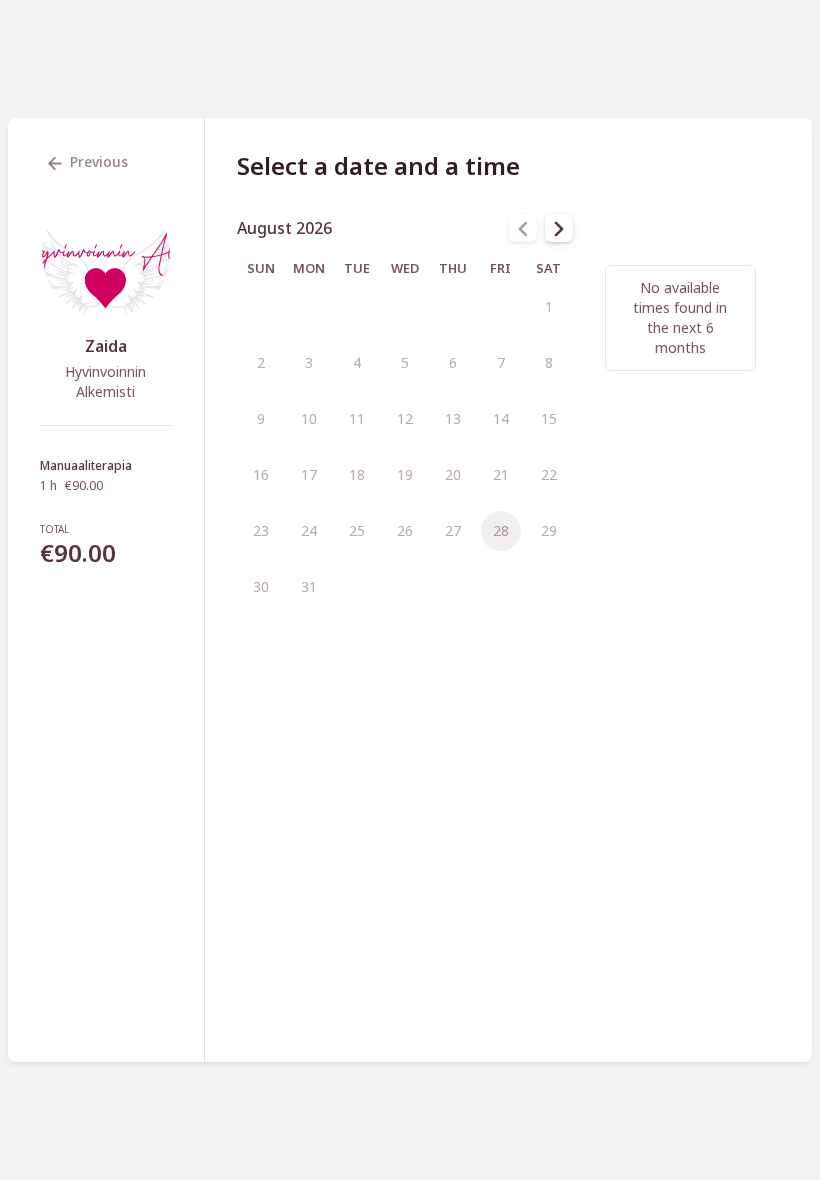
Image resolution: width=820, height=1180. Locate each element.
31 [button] (309, 586)
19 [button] (405, 474)
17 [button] (309, 474)
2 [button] (261, 362)
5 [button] (405, 362)
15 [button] (549, 418)
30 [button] (261, 586)
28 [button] (501, 530)
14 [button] (501, 418)
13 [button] (453, 418)
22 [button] (549, 474)
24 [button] (309, 530)
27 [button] (453, 530)
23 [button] (261, 530)
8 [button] (549, 362)
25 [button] (357, 530)
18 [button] (357, 474)
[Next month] (559, 228)
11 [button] (357, 418)
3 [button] (309, 362)
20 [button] (453, 474)
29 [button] (549, 530)
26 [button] (405, 530)
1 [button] (549, 306)
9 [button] (261, 418)
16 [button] (261, 474)
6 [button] (453, 362)
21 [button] (501, 474)
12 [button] (405, 418)
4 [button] (357, 362)
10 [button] (309, 418)
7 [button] (501, 362)
